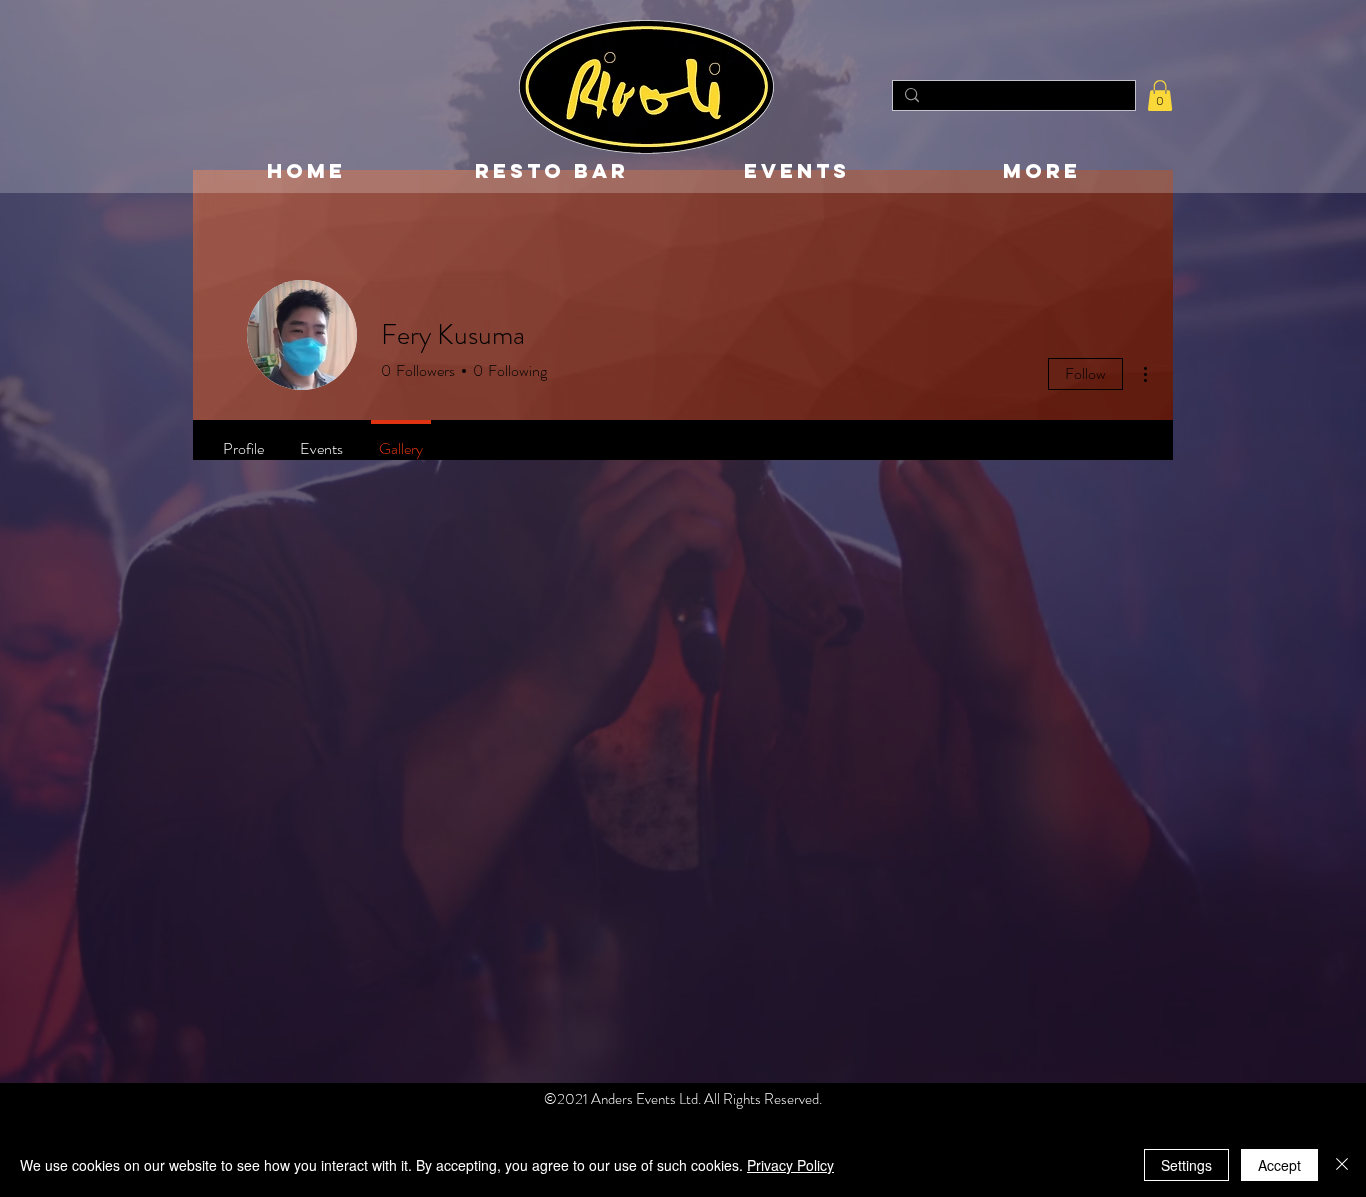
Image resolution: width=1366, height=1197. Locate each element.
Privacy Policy (790, 1165)
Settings (1186, 1165)
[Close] (1342, 1165)
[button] (1160, 95)
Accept (1279, 1165)
